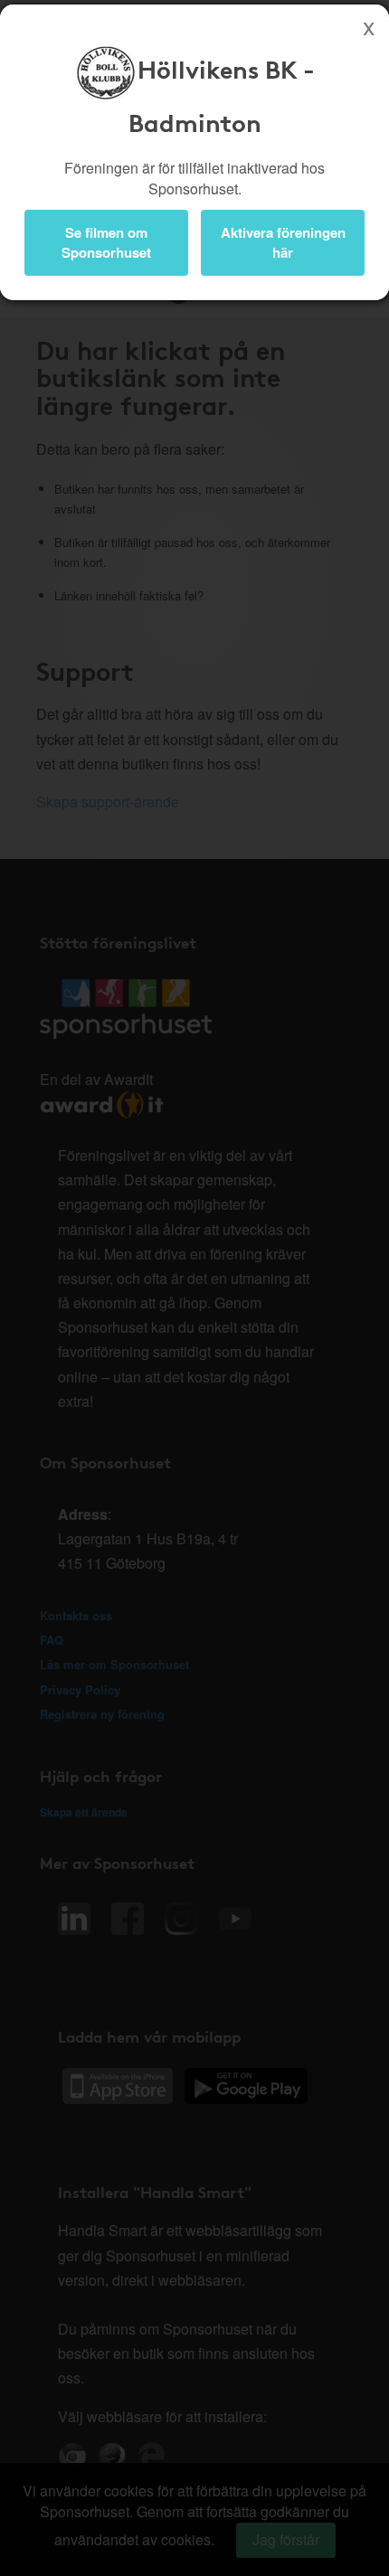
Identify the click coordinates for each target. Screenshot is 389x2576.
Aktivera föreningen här (283, 242)
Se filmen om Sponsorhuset (106, 242)
